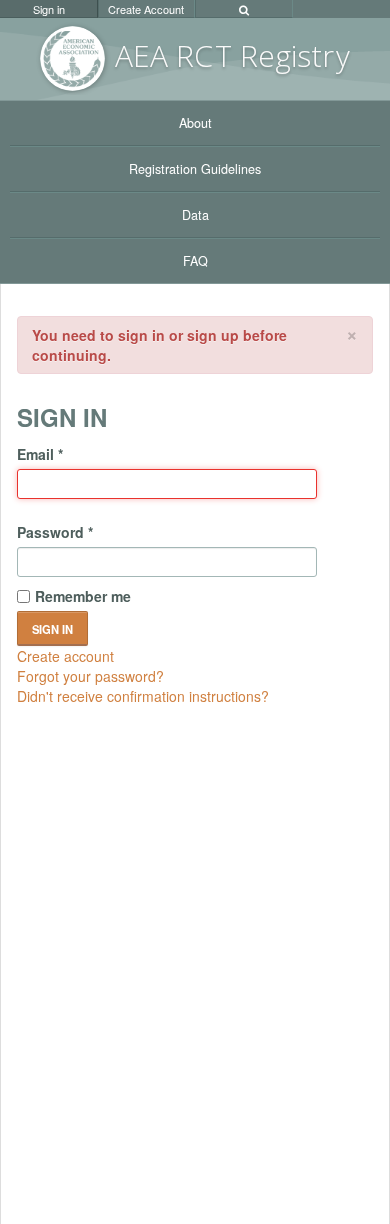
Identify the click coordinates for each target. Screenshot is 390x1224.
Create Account (146, 9)
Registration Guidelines (195, 169)
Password (55, 532)
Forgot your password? (90, 676)
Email (40, 454)
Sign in (49, 9)
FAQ (195, 261)
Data (195, 215)
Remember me (83, 596)
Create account (65, 656)
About (195, 123)
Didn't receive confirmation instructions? (143, 696)
